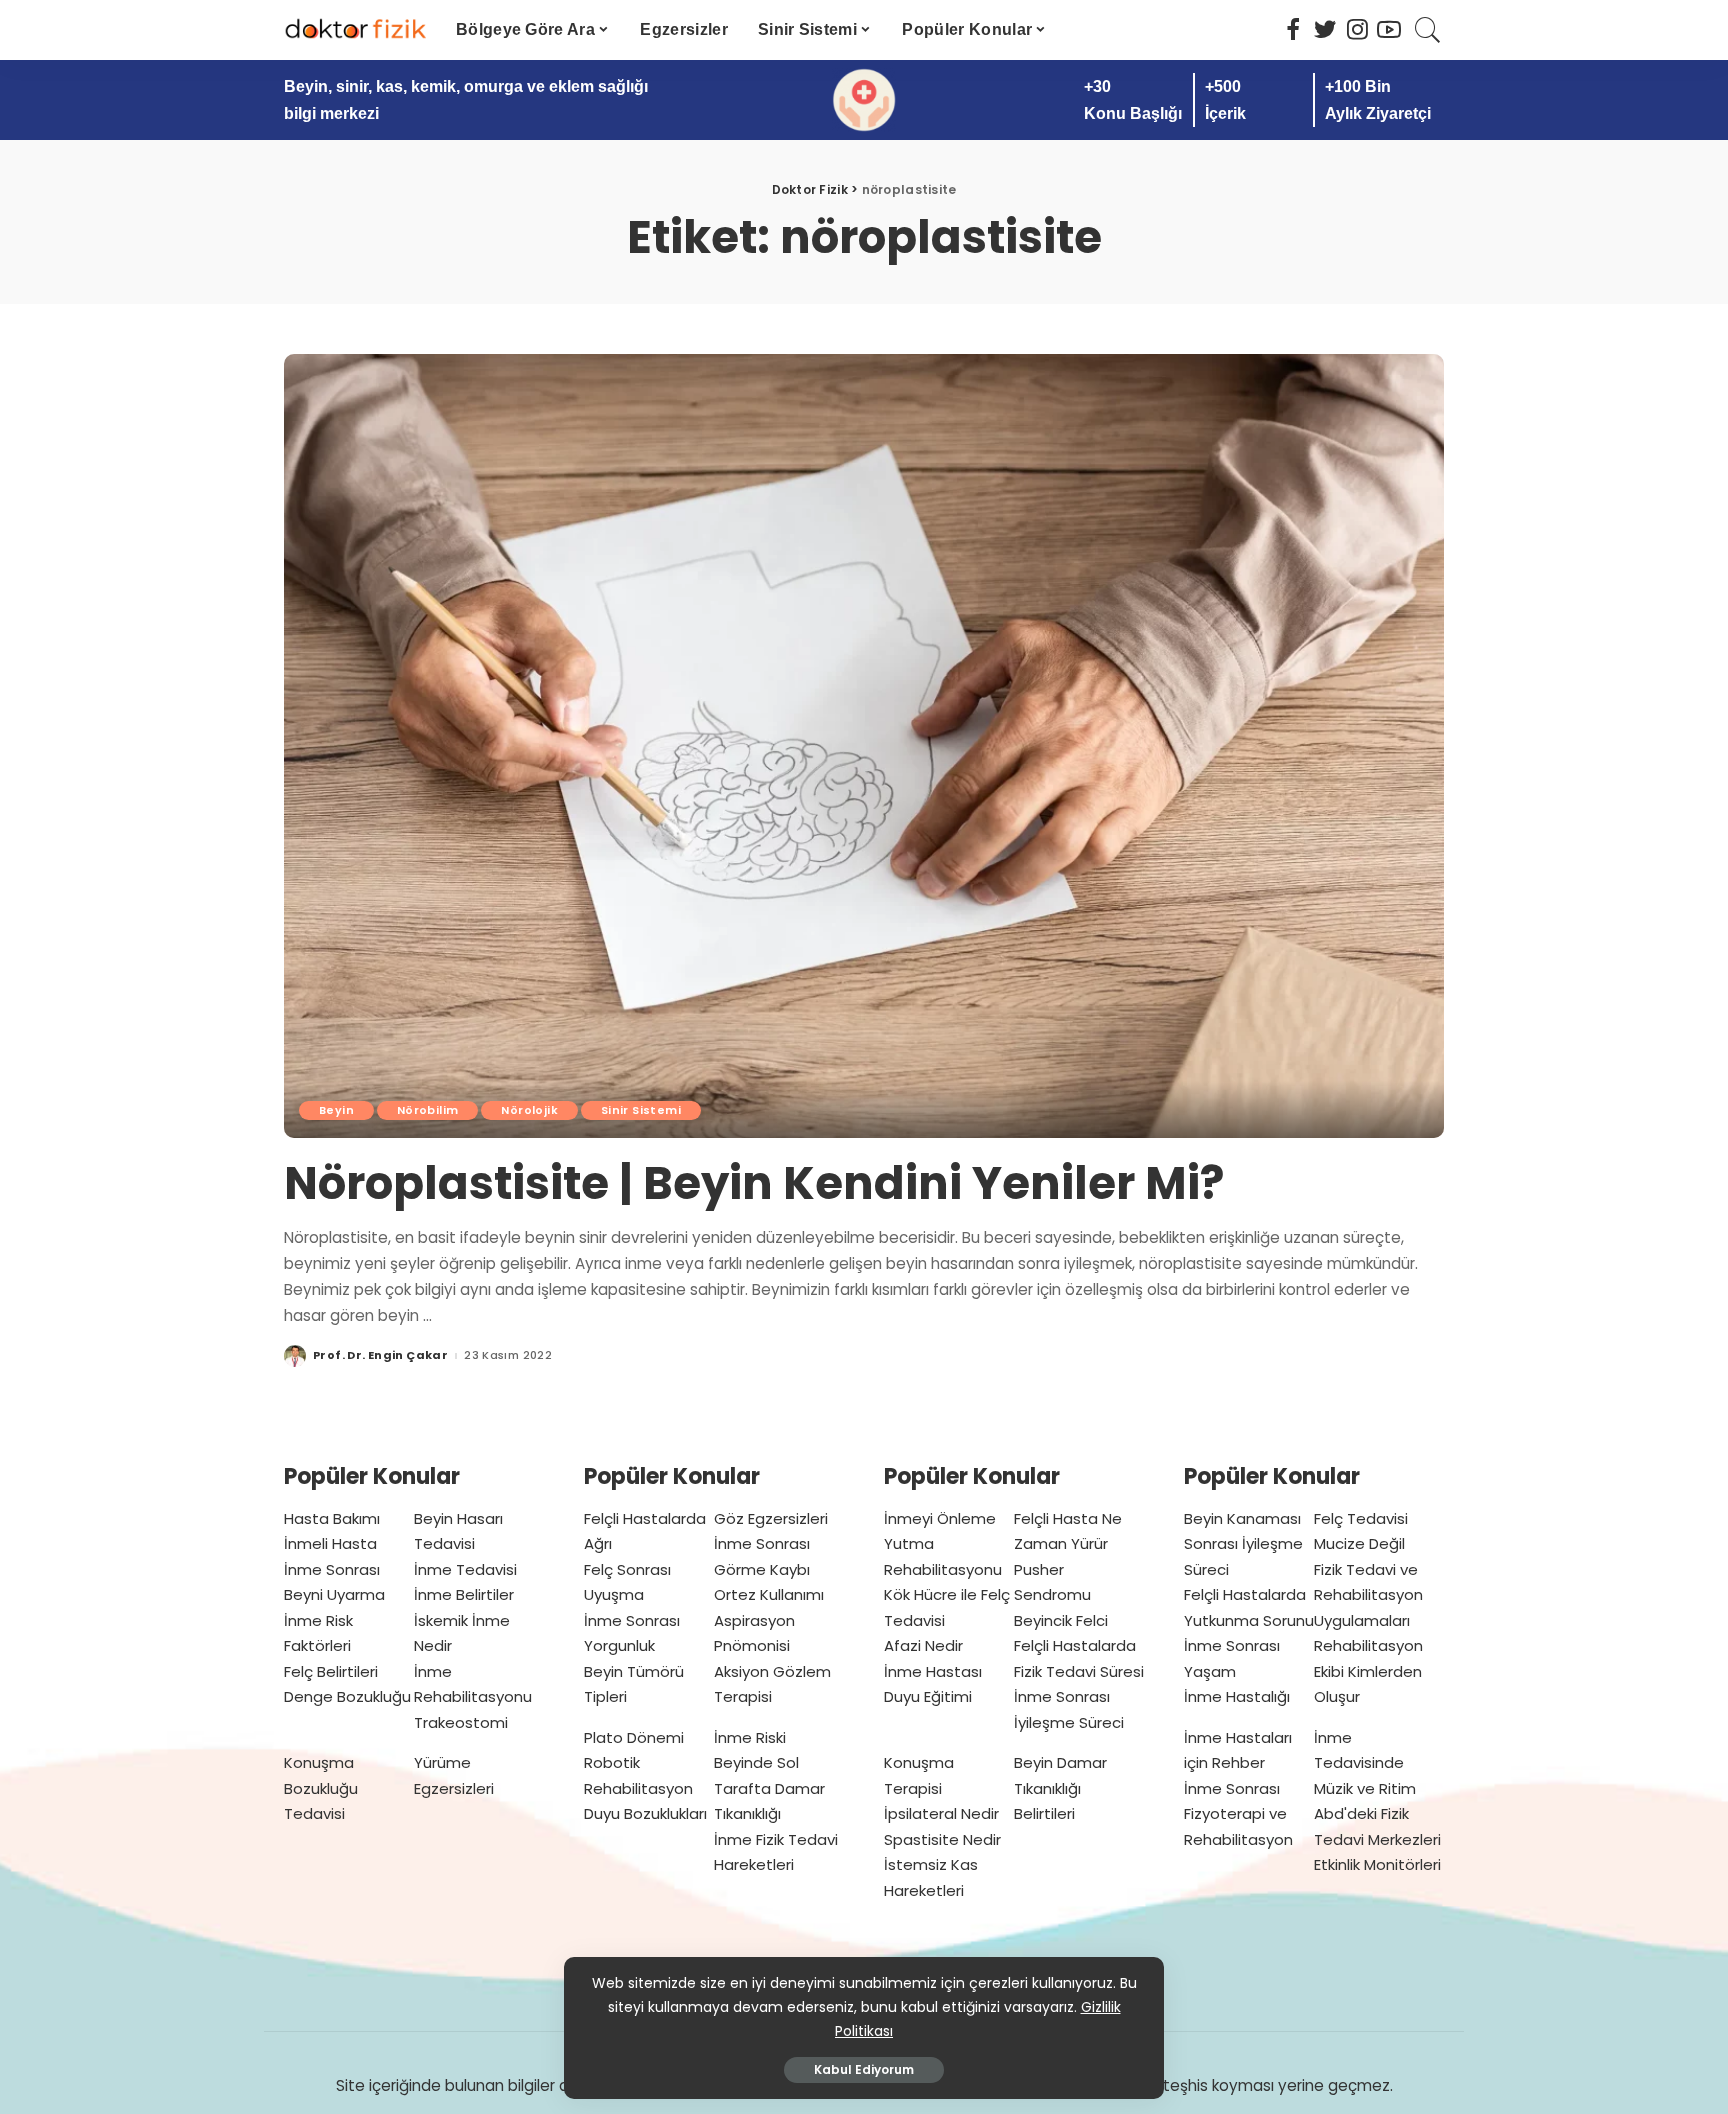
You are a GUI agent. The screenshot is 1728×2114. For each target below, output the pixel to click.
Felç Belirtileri (331, 1671)
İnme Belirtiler (464, 1594)
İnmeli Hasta (330, 1543)
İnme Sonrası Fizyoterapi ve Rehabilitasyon (1238, 1814)
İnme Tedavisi (465, 1569)
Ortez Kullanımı (769, 1594)
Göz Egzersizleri (771, 1518)
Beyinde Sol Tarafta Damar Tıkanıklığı (769, 1788)
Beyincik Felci (1061, 1620)
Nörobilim (427, 1110)
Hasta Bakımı (332, 1518)
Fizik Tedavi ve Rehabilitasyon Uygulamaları (1368, 1595)
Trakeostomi (461, 1722)
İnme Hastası (933, 1671)
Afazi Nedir (923, 1645)
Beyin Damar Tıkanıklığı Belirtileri (1060, 1788)
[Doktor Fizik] (355, 30)
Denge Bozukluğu (347, 1696)
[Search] (1428, 30)
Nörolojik (529, 1110)
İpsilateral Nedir (941, 1813)
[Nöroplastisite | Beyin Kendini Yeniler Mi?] (864, 746)
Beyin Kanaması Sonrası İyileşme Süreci (1243, 1544)
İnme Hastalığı (1237, 1696)
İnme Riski (750, 1737)
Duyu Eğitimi (928, 1696)
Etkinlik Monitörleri (1377, 1864)
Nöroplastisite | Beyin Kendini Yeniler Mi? (754, 1183)
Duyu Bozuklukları (645, 1813)
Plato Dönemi (634, 1737)
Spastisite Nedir (942, 1839)
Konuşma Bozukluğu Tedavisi (321, 1788)
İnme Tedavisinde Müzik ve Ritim (1365, 1763)
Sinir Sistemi (641, 1110)
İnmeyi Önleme (940, 1518)
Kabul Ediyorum (864, 2069)
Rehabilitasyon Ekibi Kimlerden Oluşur (1368, 1671)
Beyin (336, 1110)
